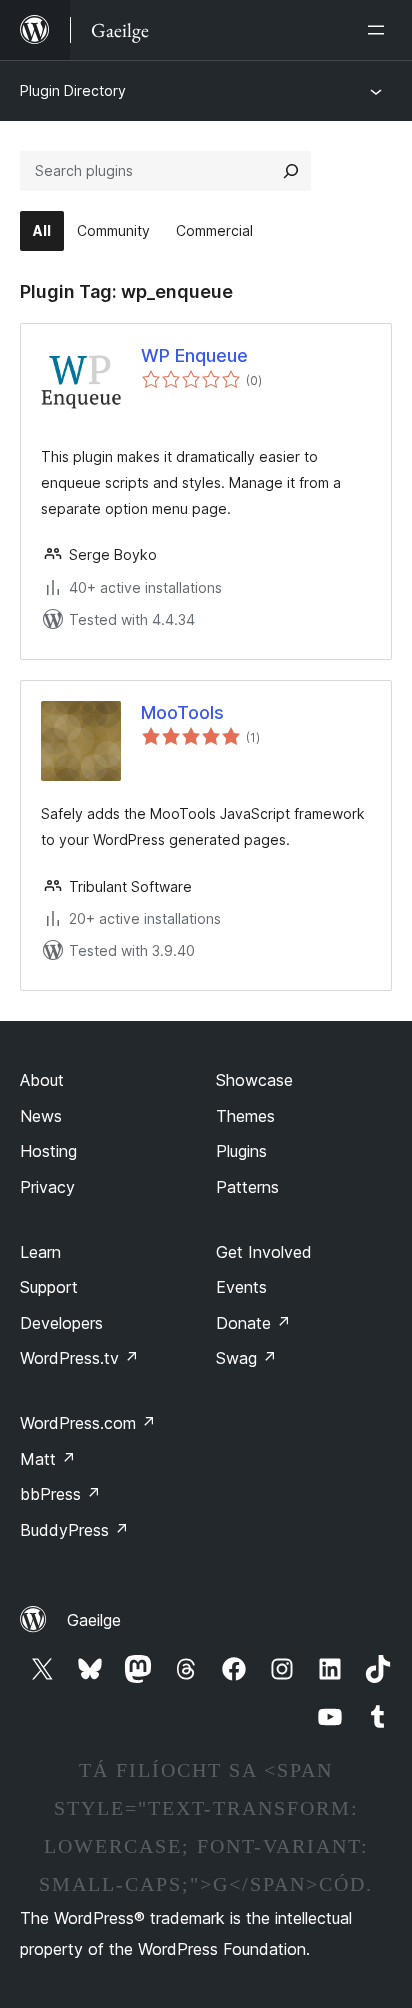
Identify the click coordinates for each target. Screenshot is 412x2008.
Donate (253, 1323)
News (41, 1116)
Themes (245, 1116)
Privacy (47, 1187)
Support (49, 1287)
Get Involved (264, 1252)
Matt (48, 1459)
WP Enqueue (194, 355)
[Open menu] (380, 30)
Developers (61, 1323)
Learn (40, 1252)
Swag (246, 1358)
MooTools (182, 712)
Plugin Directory (73, 90)
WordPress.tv (79, 1358)
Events (241, 1287)
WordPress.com (88, 1423)
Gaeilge (94, 1620)
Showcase (254, 1080)
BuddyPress (74, 1530)
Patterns (247, 1187)
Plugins (241, 1151)
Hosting (48, 1151)
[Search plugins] (291, 171)
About (42, 1080)
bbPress (60, 1494)
